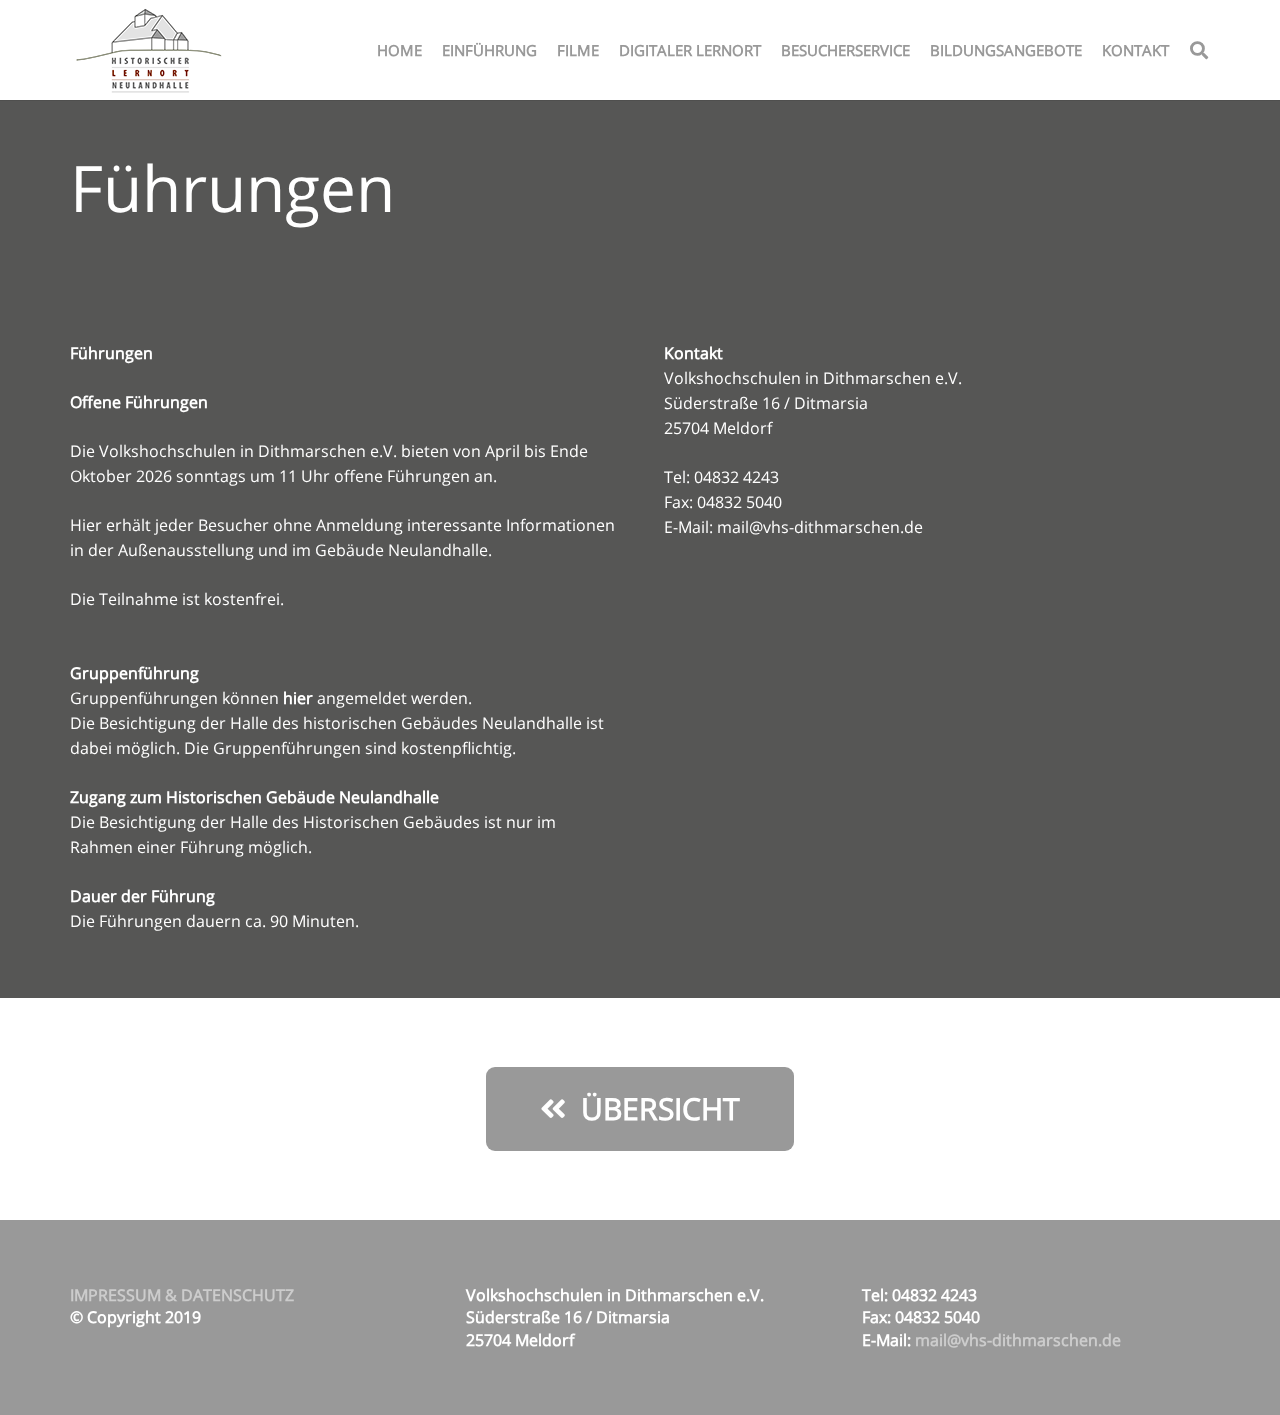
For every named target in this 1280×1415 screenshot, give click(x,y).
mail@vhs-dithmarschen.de (820, 527)
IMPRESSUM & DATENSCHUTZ (182, 1295)
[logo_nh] (151, 50)
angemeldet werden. (377, 698)
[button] (1199, 50)
